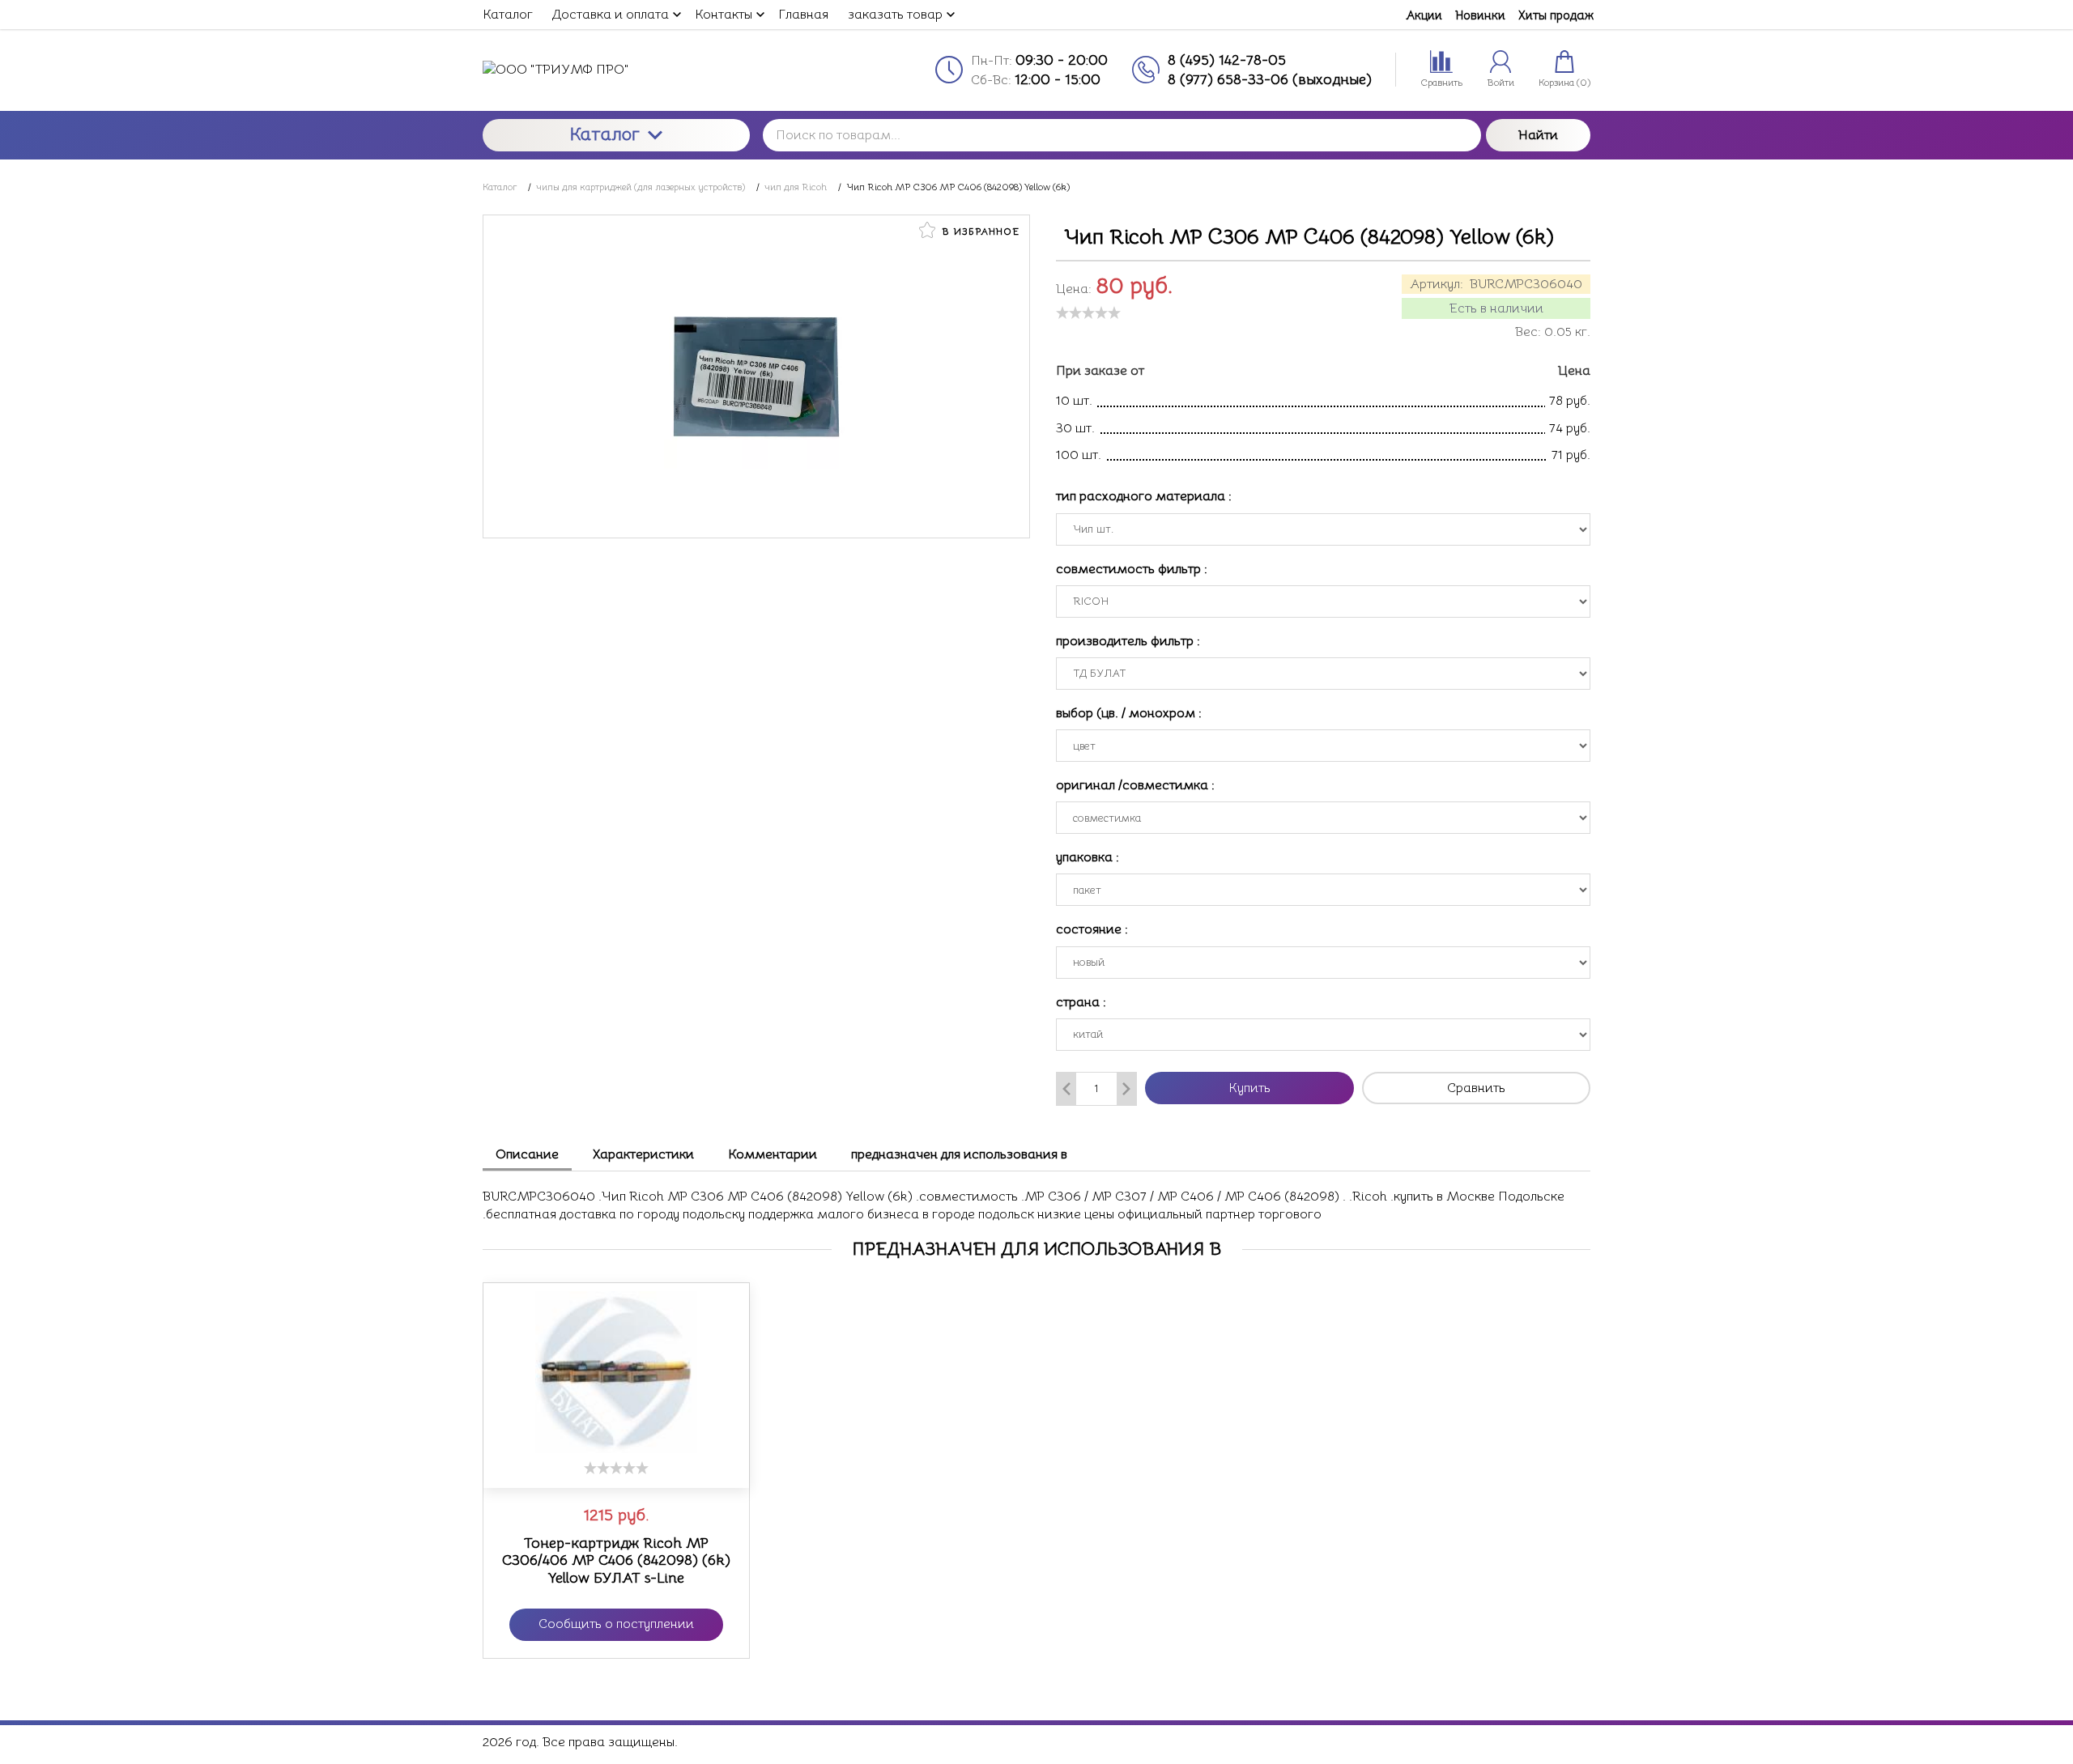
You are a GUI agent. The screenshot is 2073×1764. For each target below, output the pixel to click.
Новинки (1480, 15)
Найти (1538, 135)
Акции (1424, 15)
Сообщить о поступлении (616, 1624)
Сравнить (1476, 1088)
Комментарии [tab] (773, 1154)
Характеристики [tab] (643, 1154)
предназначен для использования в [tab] (959, 1154)
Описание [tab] (527, 1154)
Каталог (605, 134)
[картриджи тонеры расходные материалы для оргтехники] (616, 70)
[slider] (1088, 312)
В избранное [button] (979, 231)
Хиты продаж (1556, 15)
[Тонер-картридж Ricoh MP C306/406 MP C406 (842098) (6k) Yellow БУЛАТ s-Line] (616, 1372)
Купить (1249, 1088)
